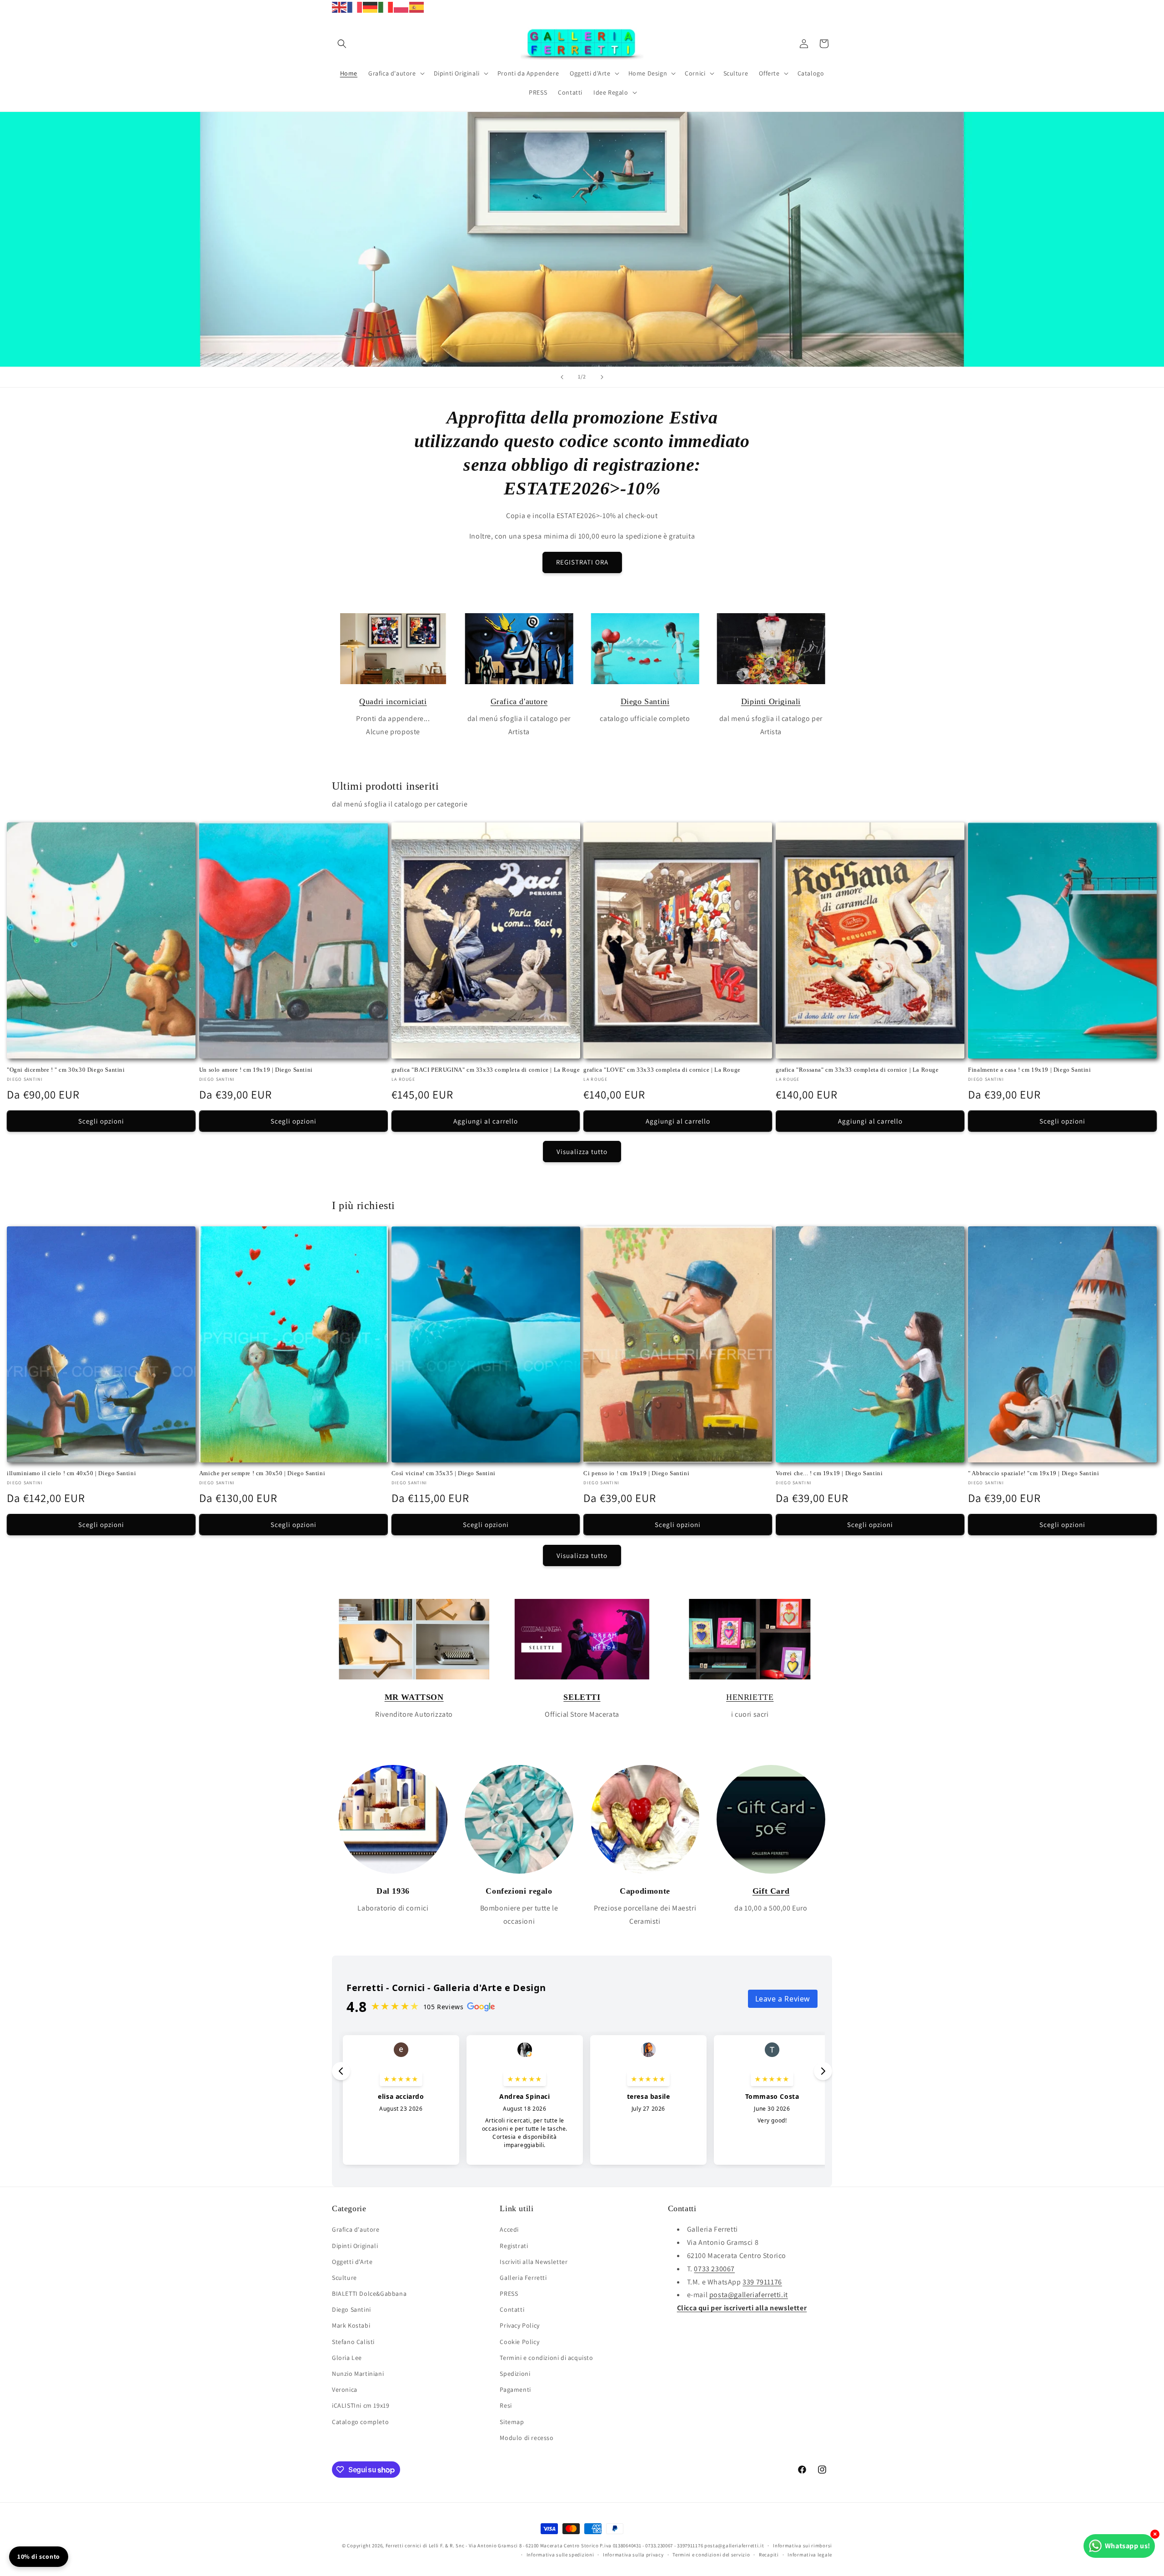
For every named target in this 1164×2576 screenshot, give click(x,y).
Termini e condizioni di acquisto (546, 2358)
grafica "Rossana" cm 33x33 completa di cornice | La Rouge (857, 1069)
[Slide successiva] (602, 377)
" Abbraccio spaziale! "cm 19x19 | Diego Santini (1034, 1473)
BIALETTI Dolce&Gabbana (369, 2294)
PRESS (509, 2294)
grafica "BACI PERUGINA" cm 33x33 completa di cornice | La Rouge (486, 1069)
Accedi (509, 2230)
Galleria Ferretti (523, 2278)
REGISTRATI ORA (582, 562)
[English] (340, 7)
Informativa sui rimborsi (803, 2546)
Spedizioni (515, 2374)
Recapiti (769, 2555)
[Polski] (401, 7)
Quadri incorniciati (393, 701)
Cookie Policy (519, 2342)
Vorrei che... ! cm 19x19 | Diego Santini (829, 1473)
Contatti (512, 2310)
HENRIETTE (750, 1697)
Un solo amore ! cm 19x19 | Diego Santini (256, 1069)
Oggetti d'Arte (352, 2262)
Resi (506, 2406)
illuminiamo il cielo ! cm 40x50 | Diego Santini (71, 1473)
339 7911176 (762, 2282)
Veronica (345, 2389)
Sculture (344, 2278)
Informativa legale (810, 2555)
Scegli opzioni (101, 1121)
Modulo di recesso (527, 2438)
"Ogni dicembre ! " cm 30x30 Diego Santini (66, 1069)
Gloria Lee (347, 2358)
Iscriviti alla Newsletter (534, 2262)
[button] (342, 44)
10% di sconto (39, 2556)
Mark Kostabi (351, 2326)
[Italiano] (386, 7)
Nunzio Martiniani (358, 2374)
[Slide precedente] (562, 377)
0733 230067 (714, 2269)
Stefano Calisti (353, 2342)
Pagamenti (515, 2389)
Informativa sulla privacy (633, 2555)
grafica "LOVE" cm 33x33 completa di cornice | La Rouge (662, 1069)
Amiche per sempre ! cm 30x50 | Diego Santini (262, 1473)
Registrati (514, 2246)
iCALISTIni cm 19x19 (361, 2406)
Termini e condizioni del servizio (711, 2555)
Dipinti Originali (771, 701)
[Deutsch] (371, 7)
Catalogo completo (360, 2422)
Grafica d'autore (519, 701)
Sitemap (512, 2422)
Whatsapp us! (1128, 2546)
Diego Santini (645, 701)
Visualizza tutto (582, 1151)
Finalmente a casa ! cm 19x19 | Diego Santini (1029, 1069)
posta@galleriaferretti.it (749, 2295)
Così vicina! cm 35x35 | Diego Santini (444, 1473)
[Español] (417, 7)
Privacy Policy (519, 2326)
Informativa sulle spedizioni (560, 2555)
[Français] (355, 7)
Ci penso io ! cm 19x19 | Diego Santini (636, 1473)
